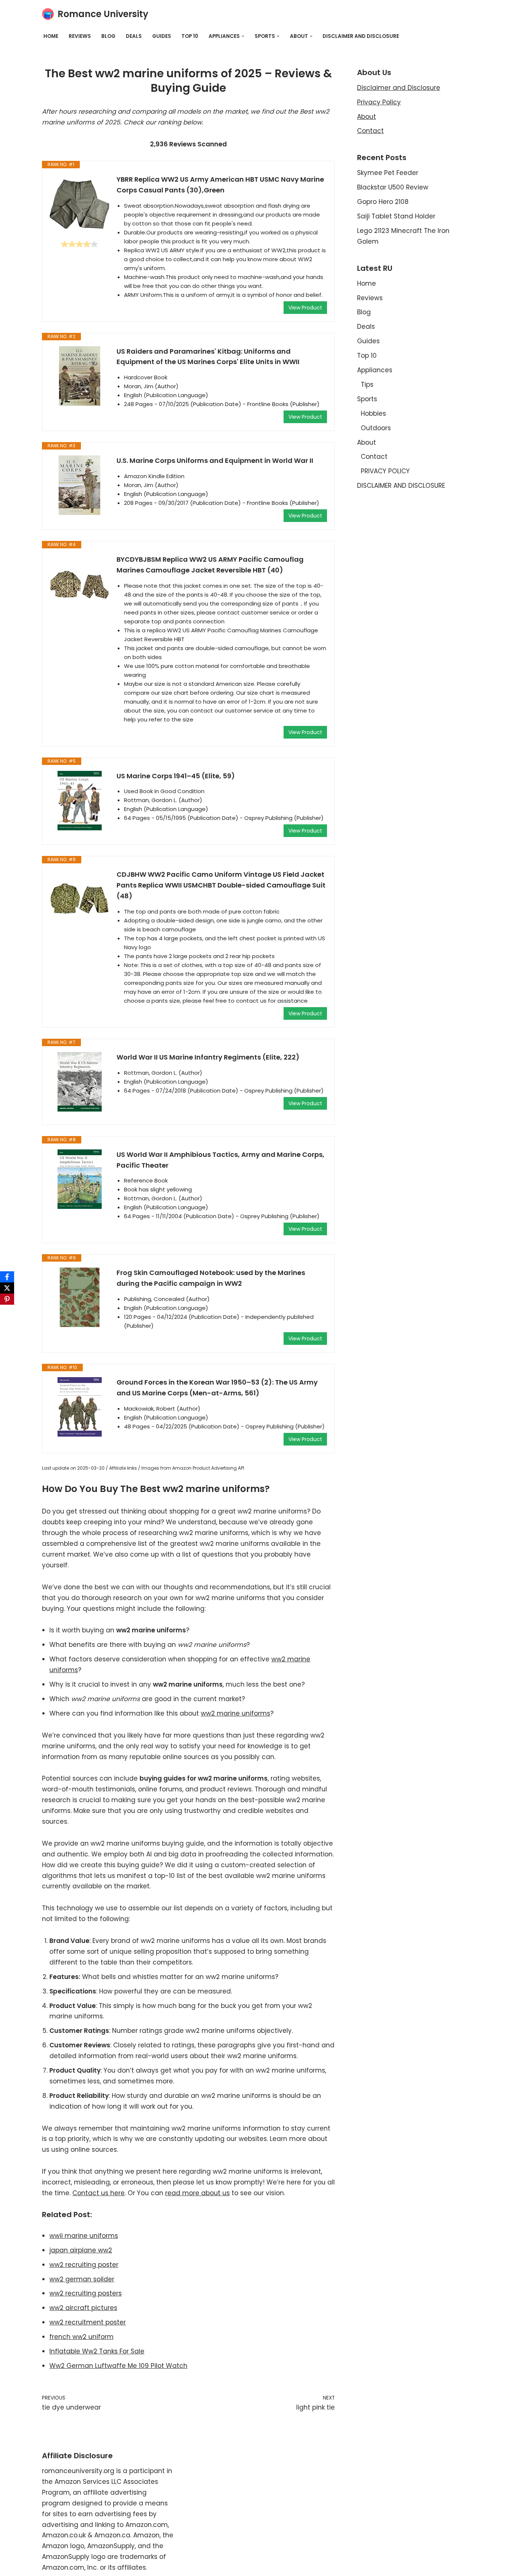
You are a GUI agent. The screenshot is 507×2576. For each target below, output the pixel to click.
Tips (367, 385)
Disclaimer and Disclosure (399, 88)
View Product (305, 308)
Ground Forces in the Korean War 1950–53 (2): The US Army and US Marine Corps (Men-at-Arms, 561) (217, 1388)
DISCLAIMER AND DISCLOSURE (361, 36)
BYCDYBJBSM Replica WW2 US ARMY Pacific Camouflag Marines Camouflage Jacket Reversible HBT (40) (210, 565)
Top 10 (190, 36)
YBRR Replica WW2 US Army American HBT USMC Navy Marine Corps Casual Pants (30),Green (220, 185)
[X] (7, 1288)
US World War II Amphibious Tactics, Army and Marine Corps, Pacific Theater (220, 1160)
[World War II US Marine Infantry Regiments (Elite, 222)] (79, 1082)
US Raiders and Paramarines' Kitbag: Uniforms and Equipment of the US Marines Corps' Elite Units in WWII (208, 357)
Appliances (375, 370)
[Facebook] (7, 1277)
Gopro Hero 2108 (383, 202)
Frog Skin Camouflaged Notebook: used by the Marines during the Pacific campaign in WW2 (211, 1278)
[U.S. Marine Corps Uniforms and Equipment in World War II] (79, 485)
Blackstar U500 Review (393, 187)
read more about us (197, 2193)
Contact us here (99, 2193)
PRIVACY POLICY (385, 471)
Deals (134, 36)
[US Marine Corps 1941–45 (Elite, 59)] (79, 801)
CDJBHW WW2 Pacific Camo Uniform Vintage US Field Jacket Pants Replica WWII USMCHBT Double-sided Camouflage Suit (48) (221, 885)
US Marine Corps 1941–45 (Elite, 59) (176, 776)
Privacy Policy (379, 102)
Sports (367, 399)
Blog (108, 36)
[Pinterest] (7, 1299)
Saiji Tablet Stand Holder (396, 216)
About (367, 117)
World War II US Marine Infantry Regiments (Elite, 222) (208, 1057)
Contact (370, 131)
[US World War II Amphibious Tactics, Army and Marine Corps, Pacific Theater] (79, 1179)
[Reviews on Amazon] (79, 244)
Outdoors (376, 428)
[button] (243, 36)
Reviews (80, 36)
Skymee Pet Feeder (388, 173)
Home (51, 36)
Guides (162, 36)
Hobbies (373, 413)
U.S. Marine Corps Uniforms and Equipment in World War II (215, 460)
